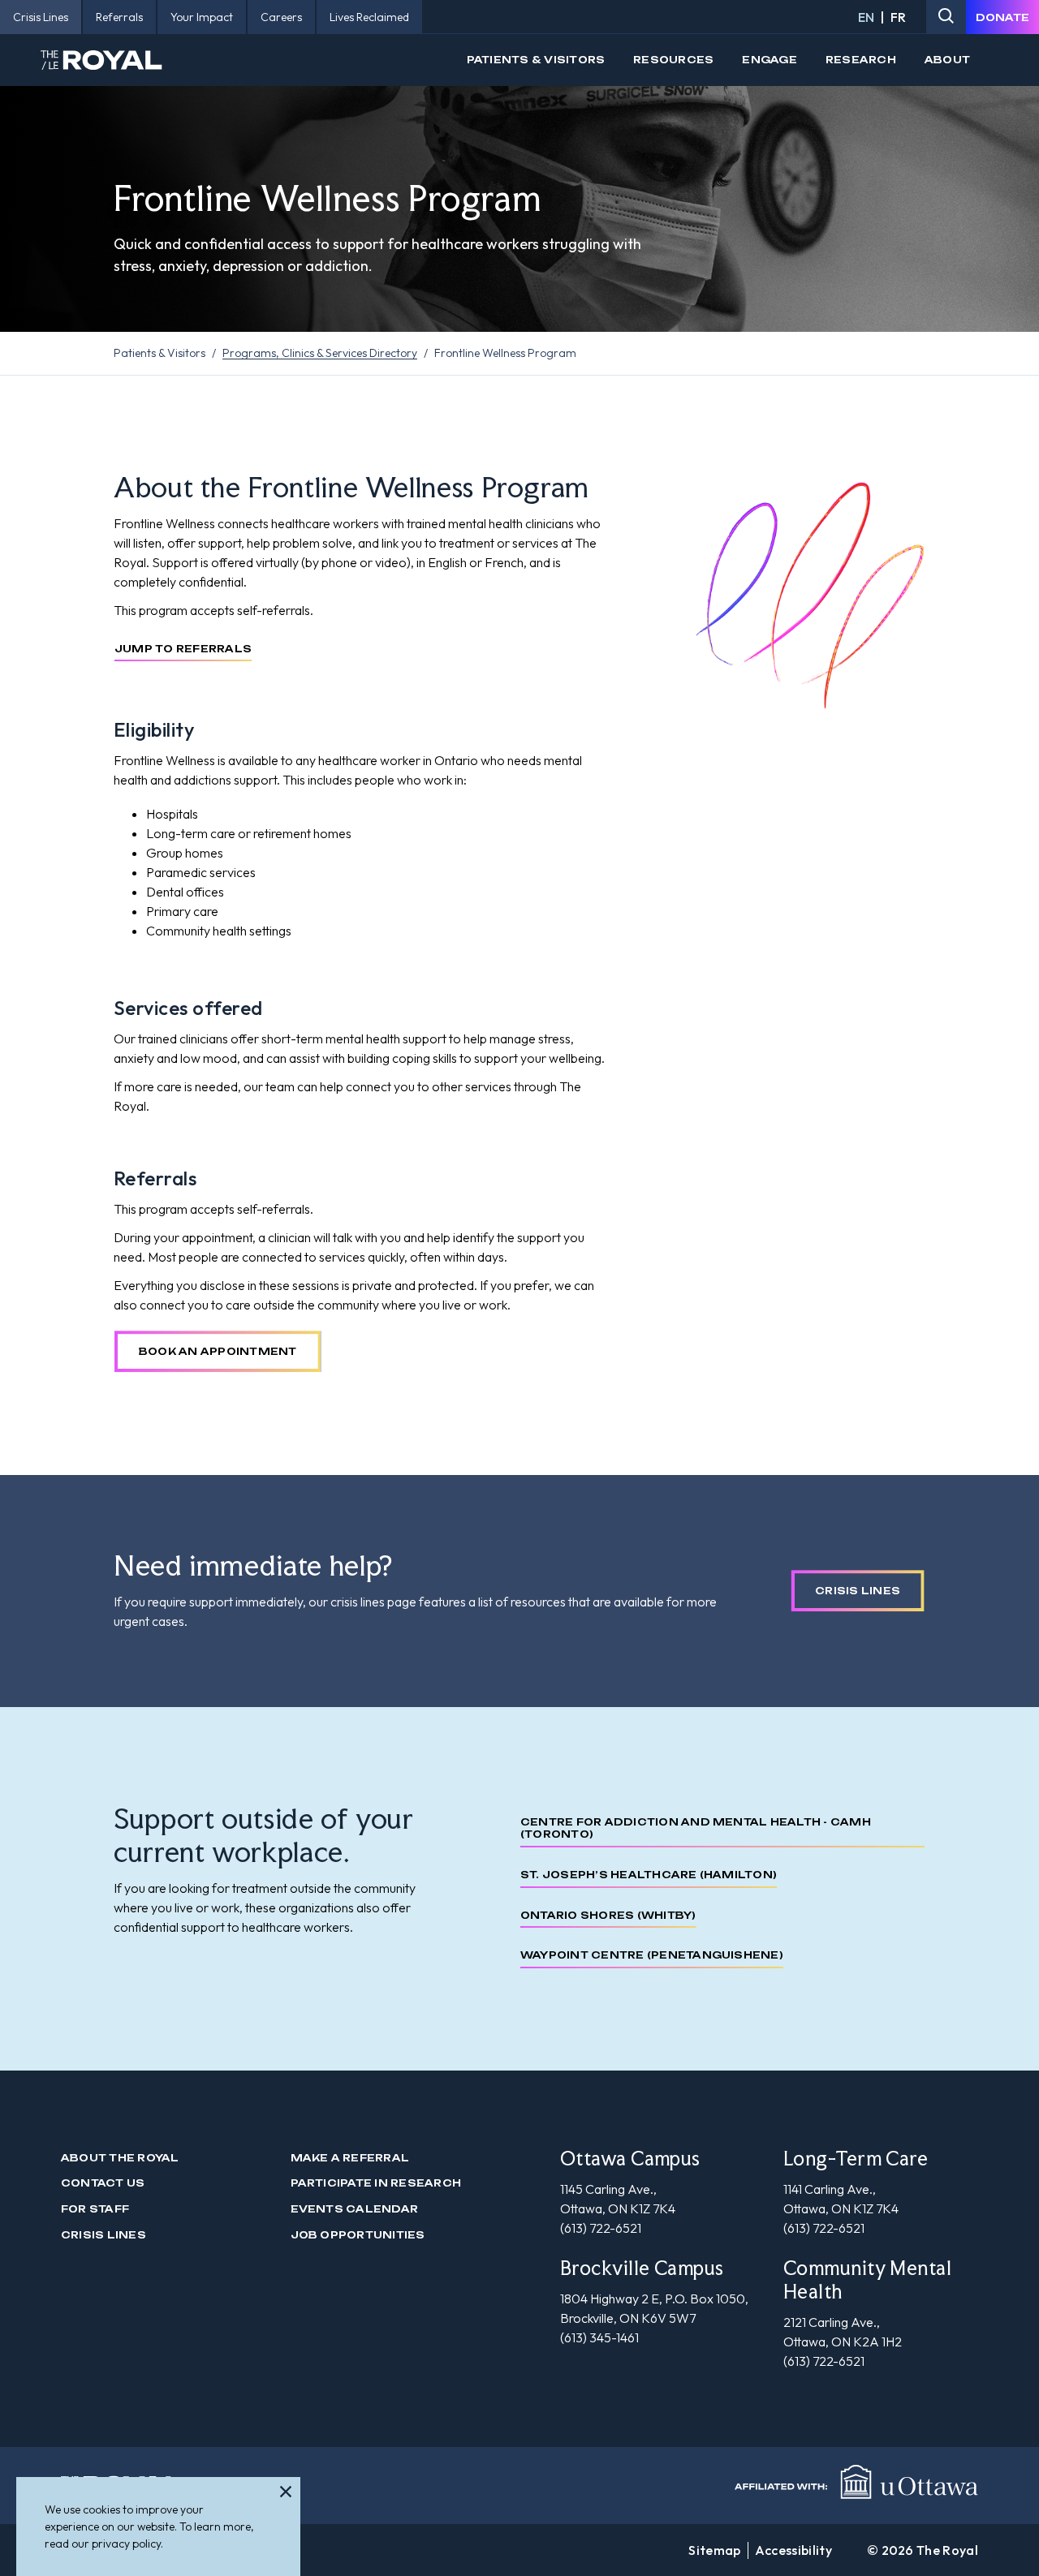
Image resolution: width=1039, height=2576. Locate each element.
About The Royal (120, 2158)
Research (861, 60)
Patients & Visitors (536, 60)
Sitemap (714, 2550)
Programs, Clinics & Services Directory (320, 353)
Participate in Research (376, 2183)
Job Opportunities (358, 2235)
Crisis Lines (103, 2235)
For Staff (95, 2209)
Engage (769, 60)
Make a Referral (350, 2158)
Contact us (103, 2183)
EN (866, 17)
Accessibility (793, 2550)
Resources (673, 60)
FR (898, 17)
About (947, 60)
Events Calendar (355, 2209)
